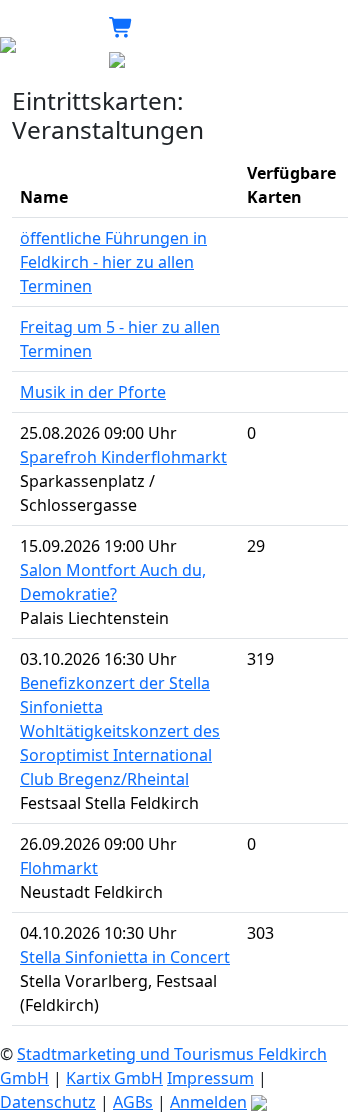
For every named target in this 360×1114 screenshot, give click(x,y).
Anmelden (208, 1102)
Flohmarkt (59, 868)
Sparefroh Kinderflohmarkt (123, 457)
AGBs (133, 1102)
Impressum (210, 1078)
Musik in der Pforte (93, 392)
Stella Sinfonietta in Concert (125, 957)
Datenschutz (48, 1102)
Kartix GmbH (114, 1078)
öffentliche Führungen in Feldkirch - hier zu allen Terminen (113, 262)
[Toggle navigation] (255, 43)
